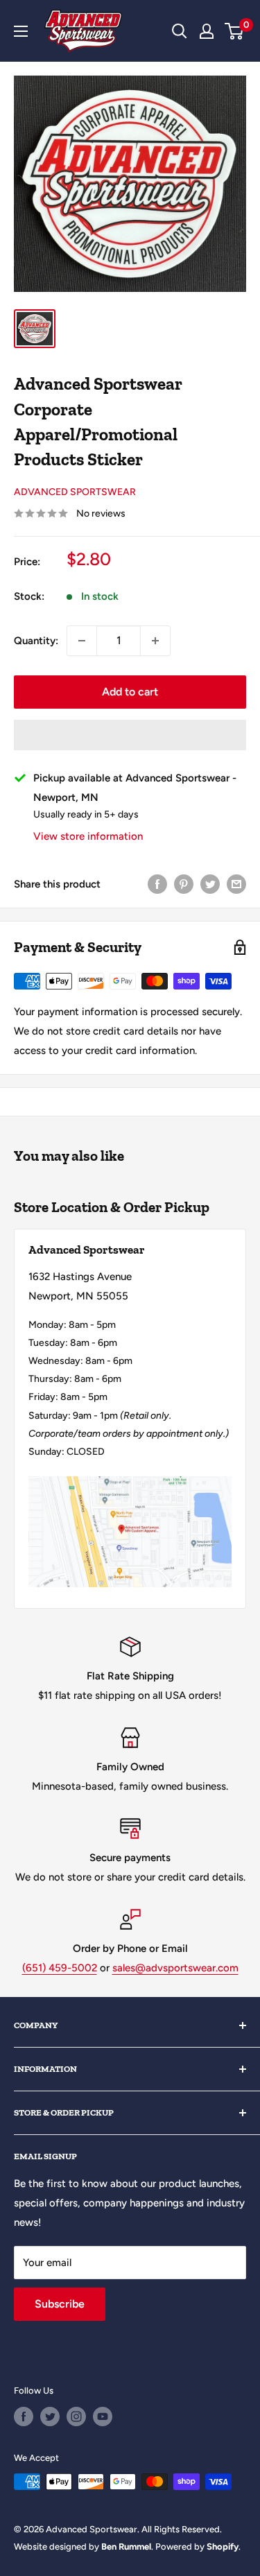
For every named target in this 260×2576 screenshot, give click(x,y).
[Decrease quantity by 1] (82, 641)
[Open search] (180, 31)
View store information (88, 836)
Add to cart (130, 692)
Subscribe (60, 2304)
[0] (235, 31)
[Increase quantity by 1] (155, 641)
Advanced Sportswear (75, 492)
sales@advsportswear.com (175, 1968)
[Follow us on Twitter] (50, 2417)
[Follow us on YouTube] (103, 2417)
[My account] (207, 31)
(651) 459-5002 (60, 1968)
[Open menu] (21, 31)
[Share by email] (236, 884)
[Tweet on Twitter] (210, 884)
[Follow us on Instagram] (76, 2417)
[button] (130, 735)
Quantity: (36, 641)
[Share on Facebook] (157, 884)
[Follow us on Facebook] (24, 2417)
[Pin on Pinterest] (184, 884)
